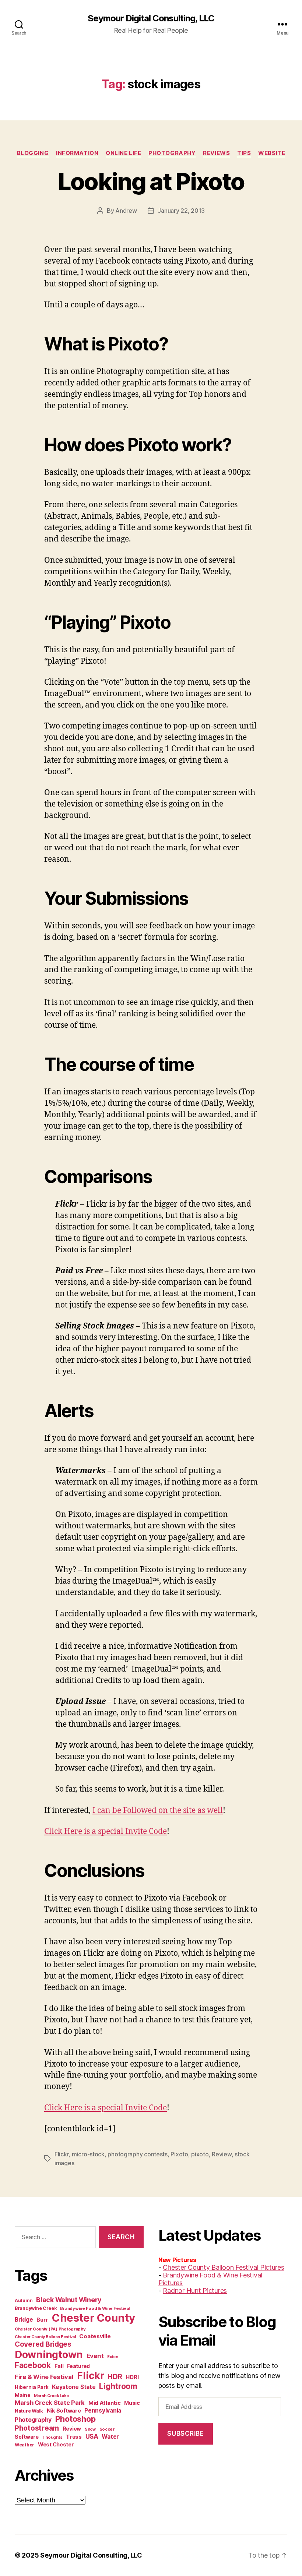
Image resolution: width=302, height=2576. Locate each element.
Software (27, 2437)
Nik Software (64, 2411)
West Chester (56, 2444)
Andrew (126, 211)
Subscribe (185, 2434)
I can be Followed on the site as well (158, 1811)
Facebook (33, 2365)
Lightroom (118, 2386)
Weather (24, 2445)
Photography (172, 153)
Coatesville (95, 2336)
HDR (115, 2377)
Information (77, 153)
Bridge (24, 2320)
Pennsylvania (103, 2411)
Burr (42, 2320)
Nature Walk (29, 2411)
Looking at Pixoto (151, 181)
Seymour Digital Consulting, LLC (151, 18)
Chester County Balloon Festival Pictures (223, 2267)
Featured (78, 2366)
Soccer (107, 2429)
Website (272, 153)
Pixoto (179, 2154)
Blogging (33, 153)
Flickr (62, 2154)
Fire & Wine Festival (44, 2377)
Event (95, 2356)
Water (110, 2437)
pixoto (200, 2154)
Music (132, 2403)
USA (92, 2436)
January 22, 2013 (181, 211)
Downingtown (49, 2355)
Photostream (37, 2428)
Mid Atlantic (105, 2403)
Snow (90, 2429)
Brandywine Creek (36, 2308)
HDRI (132, 2377)
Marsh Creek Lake (51, 2396)
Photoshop (75, 2419)
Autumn (24, 2300)
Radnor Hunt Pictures (195, 2291)
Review (222, 2154)
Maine (23, 2395)
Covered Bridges (43, 2344)
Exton (113, 2357)
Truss (74, 2437)
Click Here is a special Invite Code (106, 1832)
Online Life (123, 153)
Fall (59, 2366)
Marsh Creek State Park (50, 2403)
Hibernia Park (32, 2387)
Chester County (94, 2318)
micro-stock (88, 2154)
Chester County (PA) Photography (50, 2329)
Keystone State (74, 2387)
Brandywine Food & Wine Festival (95, 2308)
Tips (244, 153)
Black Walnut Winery (69, 2300)
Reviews (216, 153)
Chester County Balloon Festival (45, 2337)
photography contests (138, 2154)
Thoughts (52, 2437)
